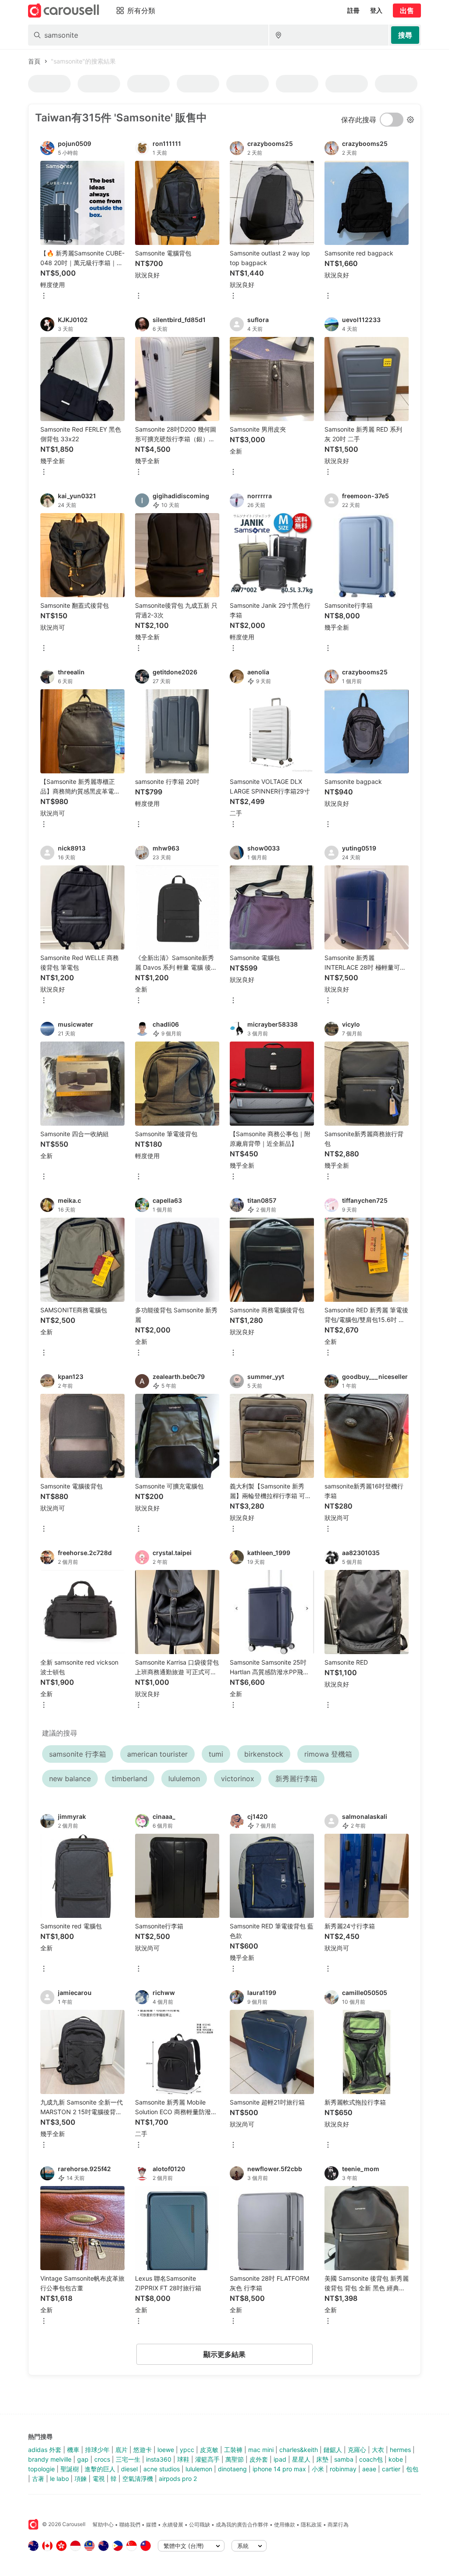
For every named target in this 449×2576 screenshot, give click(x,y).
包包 (412, 2469)
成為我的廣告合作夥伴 (242, 2525)
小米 (318, 2469)
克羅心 (357, 2450)
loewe (166, 2450)
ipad (280, 2459)
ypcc (187, 2450)
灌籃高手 (207, 2459)
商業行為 (338, 2525)
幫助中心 (103, 2525)
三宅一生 (128, 2459)
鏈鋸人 (333, 2450)
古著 (38, 2479)
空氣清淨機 (138, 2479)
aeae (369, 2469)
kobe (396, 2459)
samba (344, 2459)
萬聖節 (235, 2459)
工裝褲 (233, 2450)
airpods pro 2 (178, 2479)
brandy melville (50, 2459)
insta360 (159, 2459)
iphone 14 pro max (279, 2469)
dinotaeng (232, 2469)
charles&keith (299, 2450)
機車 (73, 2450)
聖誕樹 (70, 2469)
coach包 (371, 2459)
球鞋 (183, 2459)
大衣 (378, 2450)
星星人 (301, 2459)
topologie (41, 2469)
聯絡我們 (130, 2525)
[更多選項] (44, 296)
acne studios (162, 2469)
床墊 (322, 2459)
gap (83, 2459)
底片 (121, 2450)
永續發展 (173, 2525)
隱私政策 (311, 2525)
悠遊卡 (143, 2450)
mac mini (261, 2450)
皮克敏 (209, 2450)
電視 (99, 2479)
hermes (400, 2450)
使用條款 (285, 2525)
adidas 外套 (45, 2450)
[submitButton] (405, 35)
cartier (391, 2469)
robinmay (343, 2469)
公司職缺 (200, 2525)
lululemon (199, 2469)
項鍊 (81, 2479)
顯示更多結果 (224, 2354)
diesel (129, 2469)
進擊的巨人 (100, 2469)
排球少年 (97, 2450)
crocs (102, 2459)
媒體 (151, 2525)
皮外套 (259, 2459)
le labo (59, 2479)
